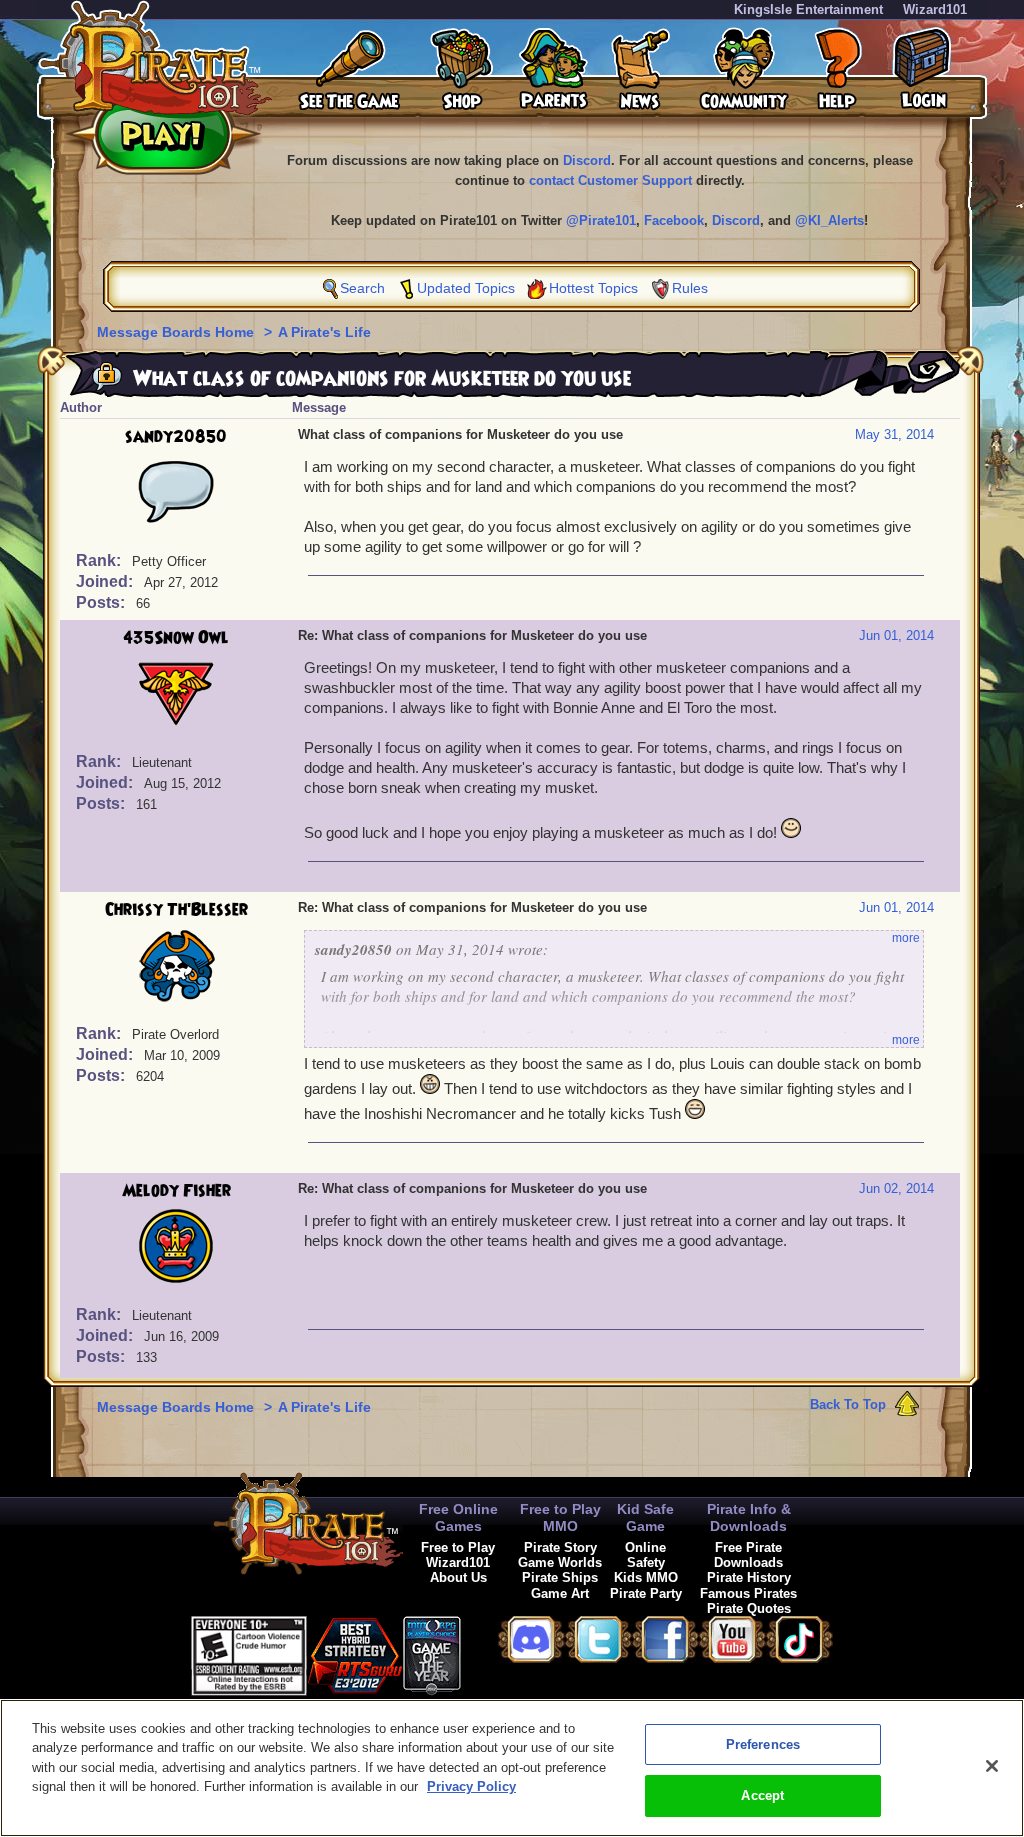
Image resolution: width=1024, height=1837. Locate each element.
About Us (458, 1577)
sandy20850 (176, 437)
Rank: (100, 560)
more (906, 938)
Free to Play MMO (560, 1517)
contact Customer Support (610, 180)
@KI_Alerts (829, 220)
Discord (587, 160)
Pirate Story (560, 1547)
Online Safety (645, 1555)
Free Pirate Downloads (748, 1555)
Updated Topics (466, 288)
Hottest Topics (593, 288)
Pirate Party (646, 1593)
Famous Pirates (748, 1593)
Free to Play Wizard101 (458, 1555)
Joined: (106, 581)
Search (362, 288)
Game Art (560, 1593)
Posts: (102, 602)
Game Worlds (560, 1562)
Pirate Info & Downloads (749, 1517)
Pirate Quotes (749, 1608)
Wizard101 (935, 9)
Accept (762, 1795)
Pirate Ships (560, 1577)
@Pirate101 (601, 220)
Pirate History (749, 1577)
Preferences (763, 1744)
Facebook (674, 220)
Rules (690, 288)
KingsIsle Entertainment (808, 9)
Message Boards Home (177, 332)
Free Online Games (458, 1517)
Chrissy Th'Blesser (176, 910)
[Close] (992, 1766)
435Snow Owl (176, 638)
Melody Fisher (176, 1191)
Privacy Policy (471, 1786)
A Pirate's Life (324, 332)
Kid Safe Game (645, 1517)
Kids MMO (646, 1577)
